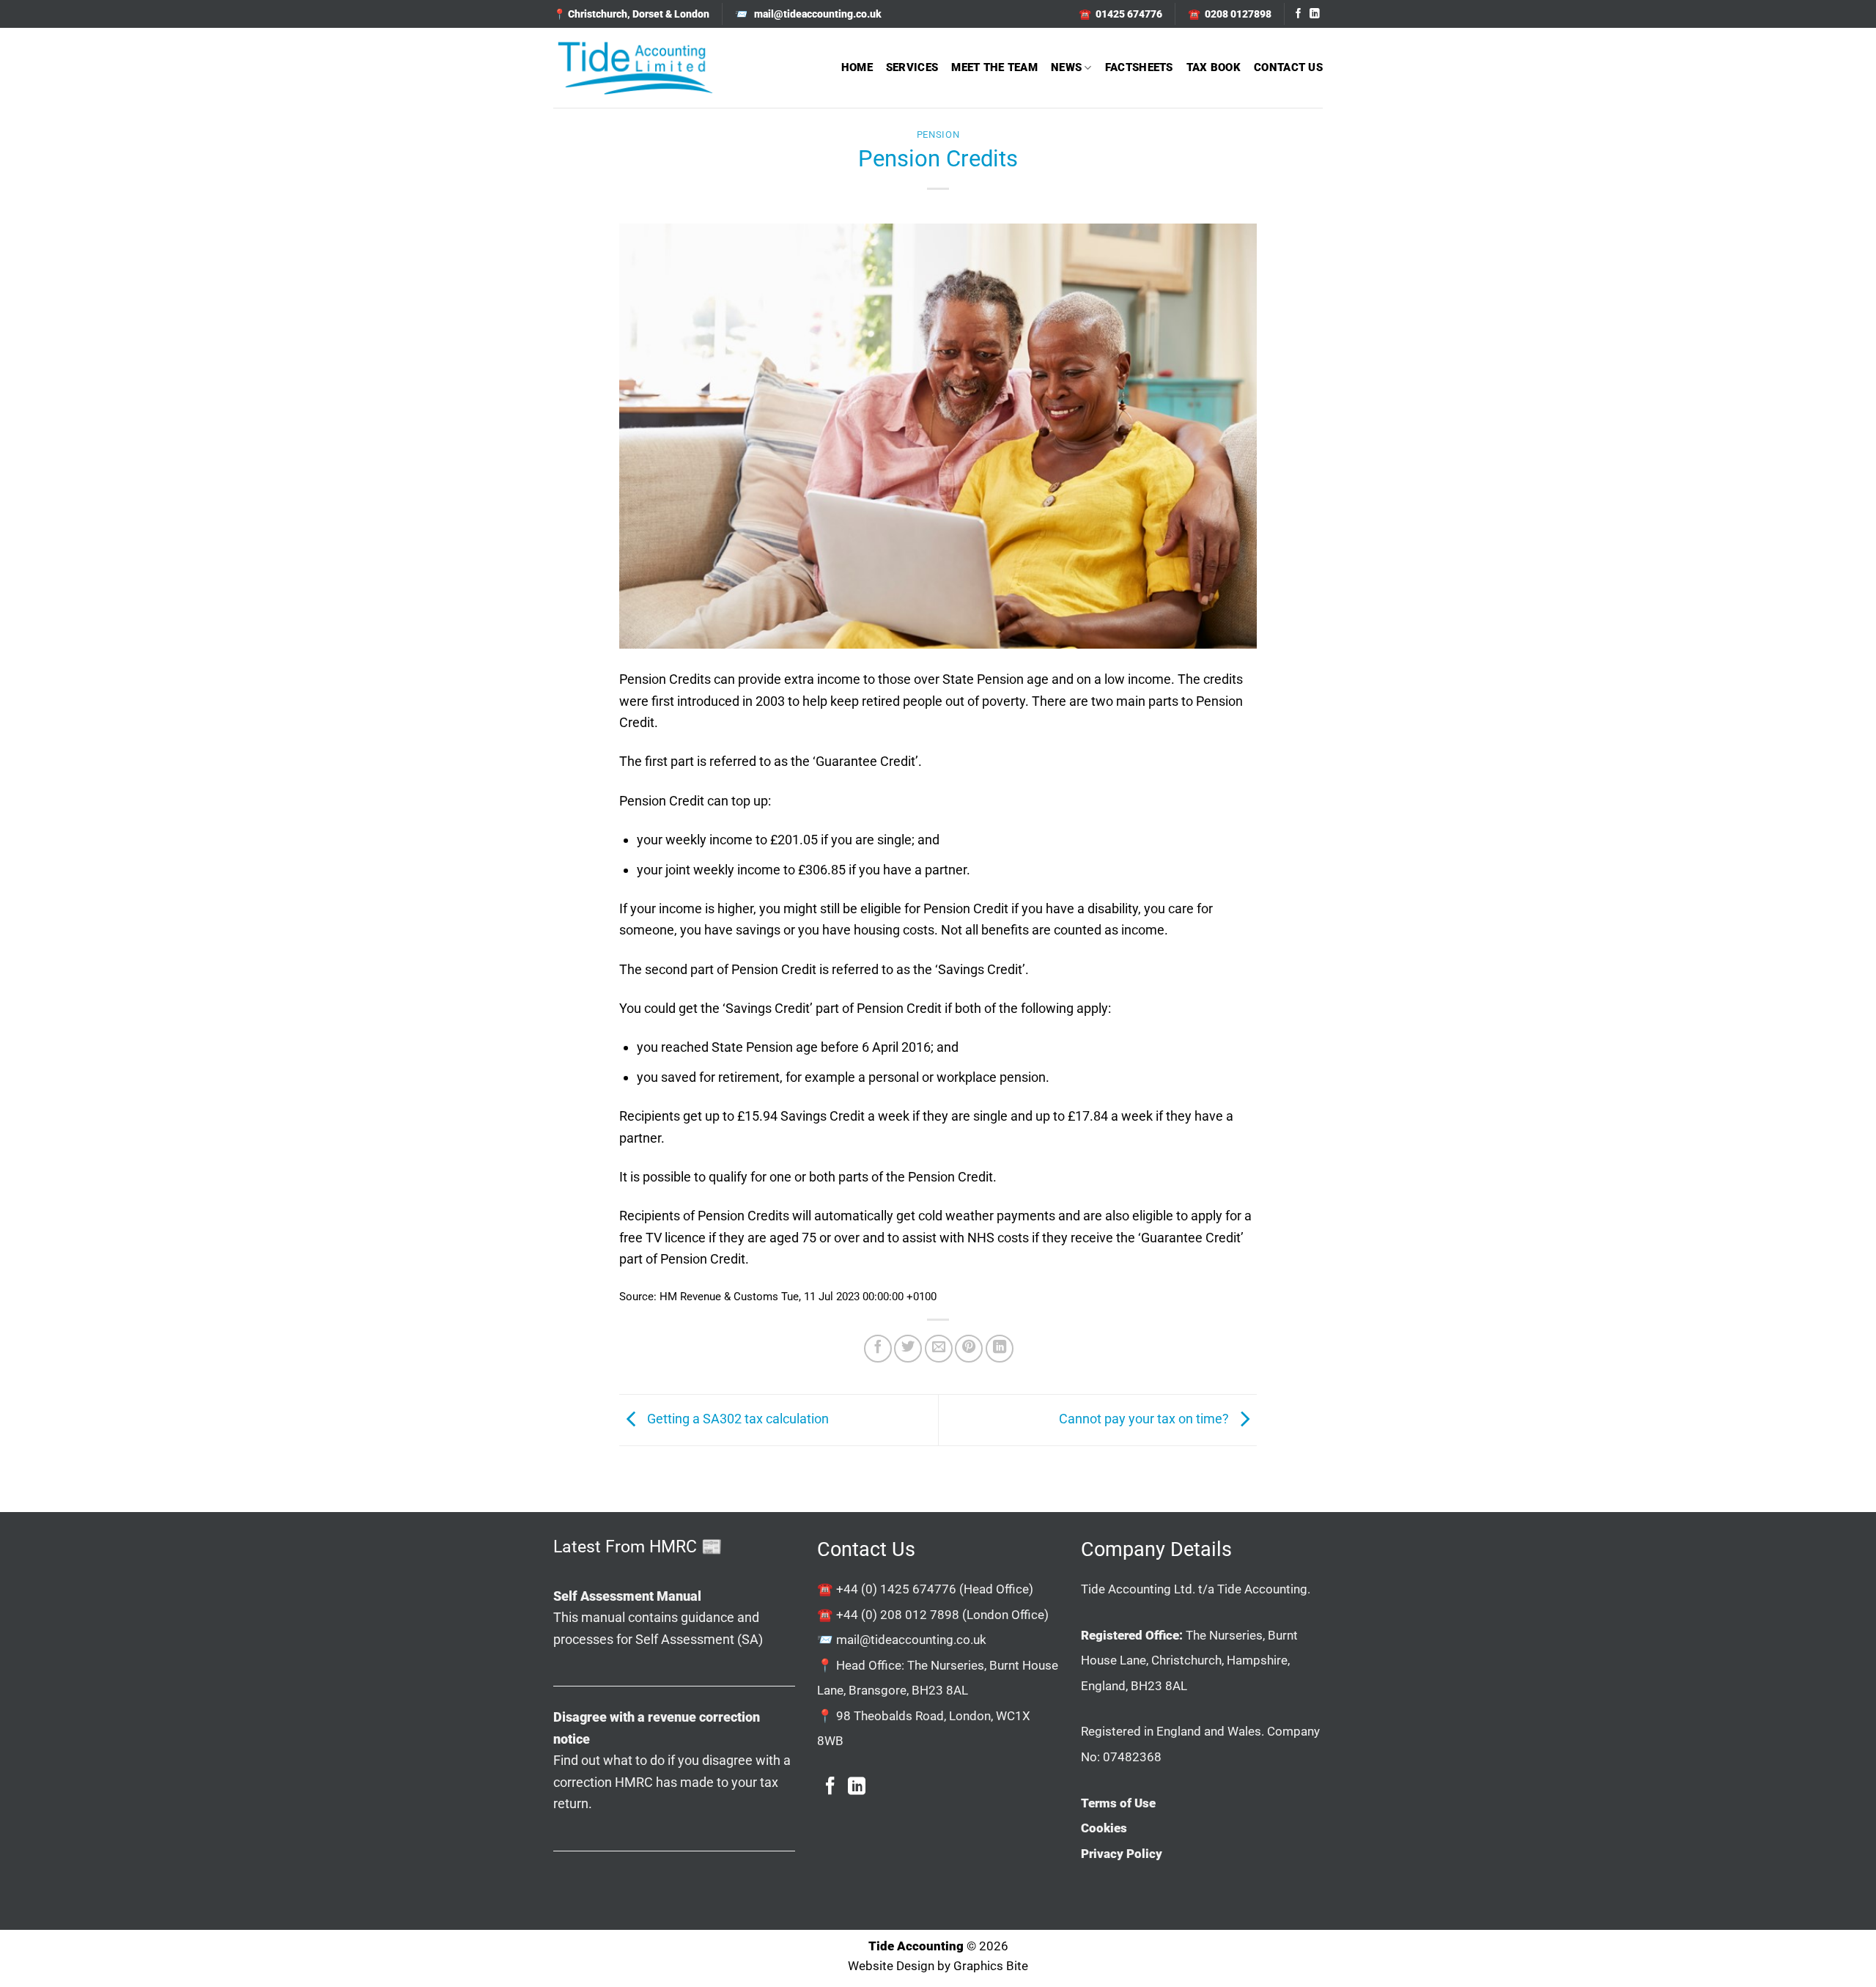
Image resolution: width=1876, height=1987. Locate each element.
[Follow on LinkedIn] (1315, 14)
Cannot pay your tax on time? (1145, 1419)
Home (857, 67)
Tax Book (1214, 67)
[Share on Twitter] (908, 1349)
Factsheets (1139, 67)
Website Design (891, 1966)
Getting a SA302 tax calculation (736, 1419)
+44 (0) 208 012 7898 (898, 1615)
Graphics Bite (991, 1966)
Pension (938, 134)
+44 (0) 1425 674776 (896, 1589)
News (1066, 67)
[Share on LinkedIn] (1000, 1349)
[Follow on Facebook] (1299, 14)
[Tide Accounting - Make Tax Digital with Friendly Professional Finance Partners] (635, 68)
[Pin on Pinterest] (969, 1349)
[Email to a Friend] (939, 1349)
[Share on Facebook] (878, 1349)
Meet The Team (994, 67)
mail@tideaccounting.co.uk (911, 1640)
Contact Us (1288, 67)
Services (912, 67)
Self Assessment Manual (627, 1596)
